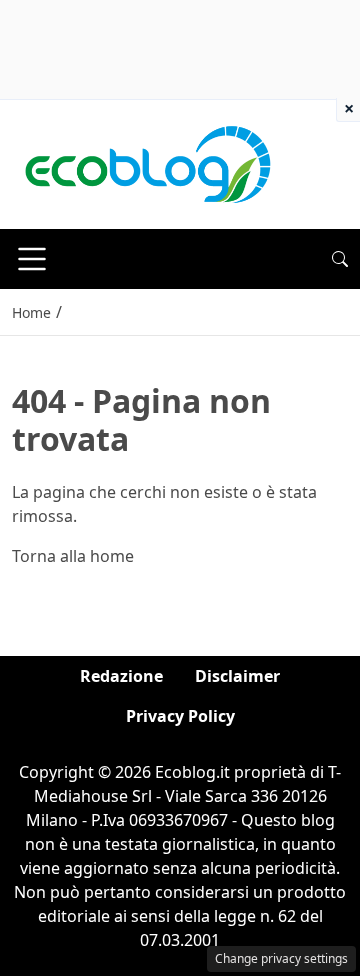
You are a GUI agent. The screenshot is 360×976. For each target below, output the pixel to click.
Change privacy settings (281, 958)
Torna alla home (73, 556)
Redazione (121, 676)
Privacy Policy (180, 716)
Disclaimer (237, 676)
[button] (340, 259)
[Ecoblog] (147, 163)
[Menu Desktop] (32, 259)
